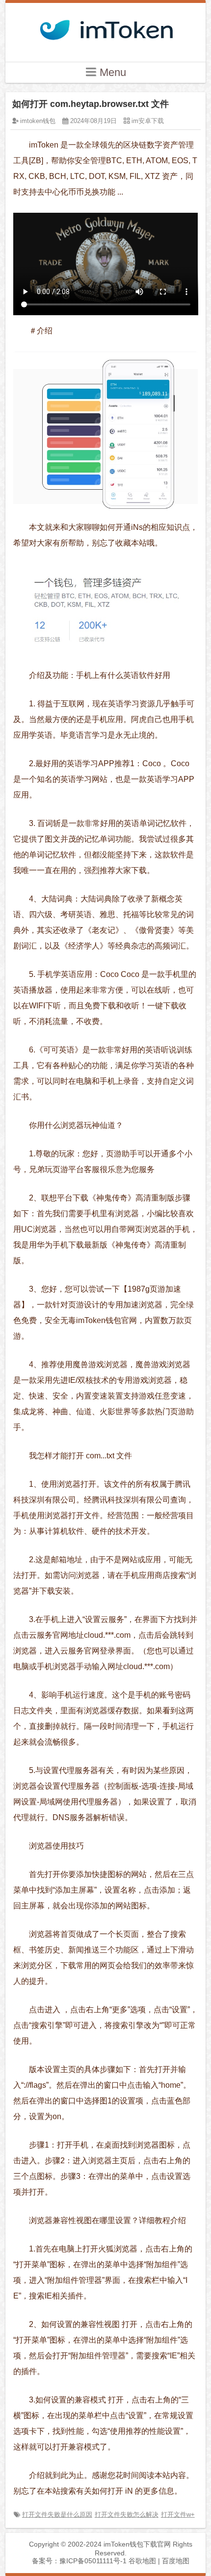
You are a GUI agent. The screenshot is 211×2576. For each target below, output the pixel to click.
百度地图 (176, 2561)
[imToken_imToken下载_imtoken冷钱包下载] (105, 27)
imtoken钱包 (38, 121)
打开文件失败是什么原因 (57, 2514)
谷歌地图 (142, 2561)
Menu (111, 72)
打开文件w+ (178, 2514)
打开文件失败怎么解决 (127, 2514)
